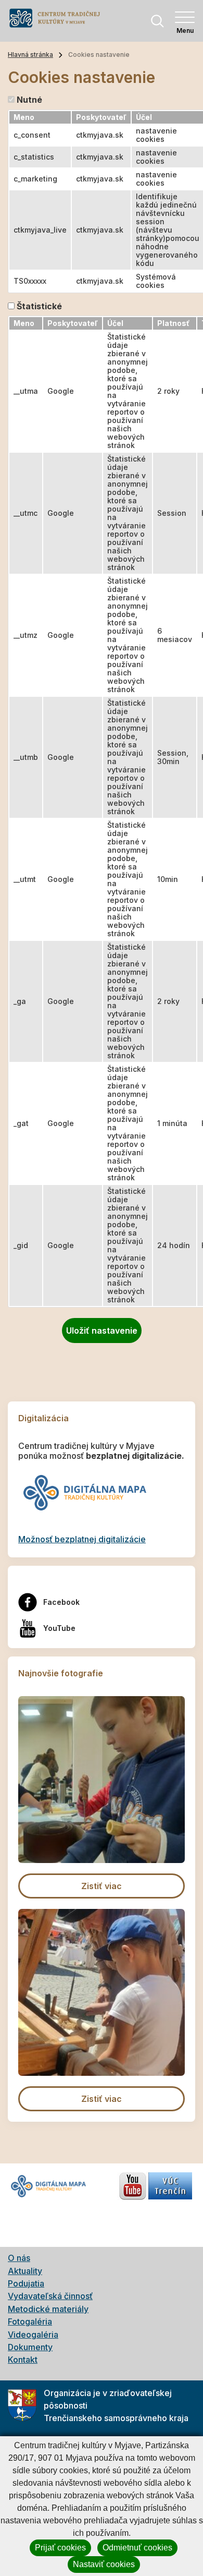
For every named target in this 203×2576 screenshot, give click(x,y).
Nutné (29, 100)
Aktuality (25, 2271)
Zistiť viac (102, 1886)
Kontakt (23, 2360)
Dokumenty (30, 2347)
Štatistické (39, 306)
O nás (19, 2258)
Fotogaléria (30, 2321)
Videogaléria (33, 2335)
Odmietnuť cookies (137, 2548)
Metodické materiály (48, 2309)
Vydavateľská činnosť (50, 2296)
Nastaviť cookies (104, 2564)
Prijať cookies (60, 2548)
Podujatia (26, 2283)
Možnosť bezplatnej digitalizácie (82, 1539)
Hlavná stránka (30, 55)
